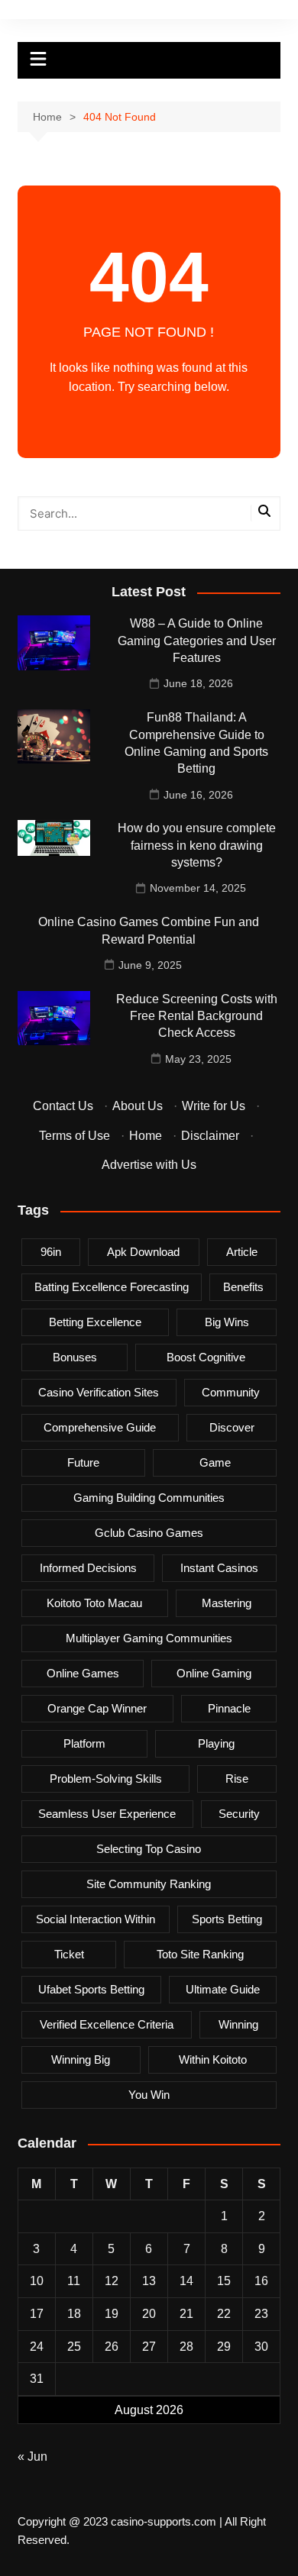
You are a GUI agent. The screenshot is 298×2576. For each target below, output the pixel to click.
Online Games (83, 1673)
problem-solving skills (106, 1779)
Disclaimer (210, 1136)
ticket (69, 1954)
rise (237, 1779)
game (215, 1462)
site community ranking (149, 1884)
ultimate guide (223, 1989)
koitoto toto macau (94, 1603)
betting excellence (95, 1322)
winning (238, 2024)
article (242, 1252)
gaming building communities (149, 1498)
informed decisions (88, 1568)
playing (216, 1743)
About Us (138, 1106)
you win (149, 2095)
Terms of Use (74, 1136)
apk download (143, 1252)
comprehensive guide (100, 1427)
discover (232, 1427)
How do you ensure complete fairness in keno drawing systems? (197, 845)
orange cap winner (97, 1708)
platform (84, 1743)
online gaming (214, 1673)
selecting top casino (149, 1849)
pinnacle (229, 1708)
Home (146, 1136)
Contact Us (63, 1106)
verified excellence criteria (107, 2024)
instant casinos (219, 1568)
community (231, 1392)
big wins (227, 1322)
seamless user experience (107, 1814)
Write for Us (214, 1106)
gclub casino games (149, 1533)
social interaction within (96, 1919)
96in (51, 1252)
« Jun (32, 2457)
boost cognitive (206, 1357)
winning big (81, 2060)
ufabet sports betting (91, 1989)
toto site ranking (200, 1954)
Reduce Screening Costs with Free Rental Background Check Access (197, 1016)
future (83, 1462)
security (239, 1814)
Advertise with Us (149, 1165)
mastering (227, 1603)
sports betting (227, 1919)
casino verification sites (99, 1392)
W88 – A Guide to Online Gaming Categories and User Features (197, 641)
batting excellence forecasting (112, 1287)
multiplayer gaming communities (149, 1638)
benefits (243, 1287)
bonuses (75, 1357)
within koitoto (213, 2060)
